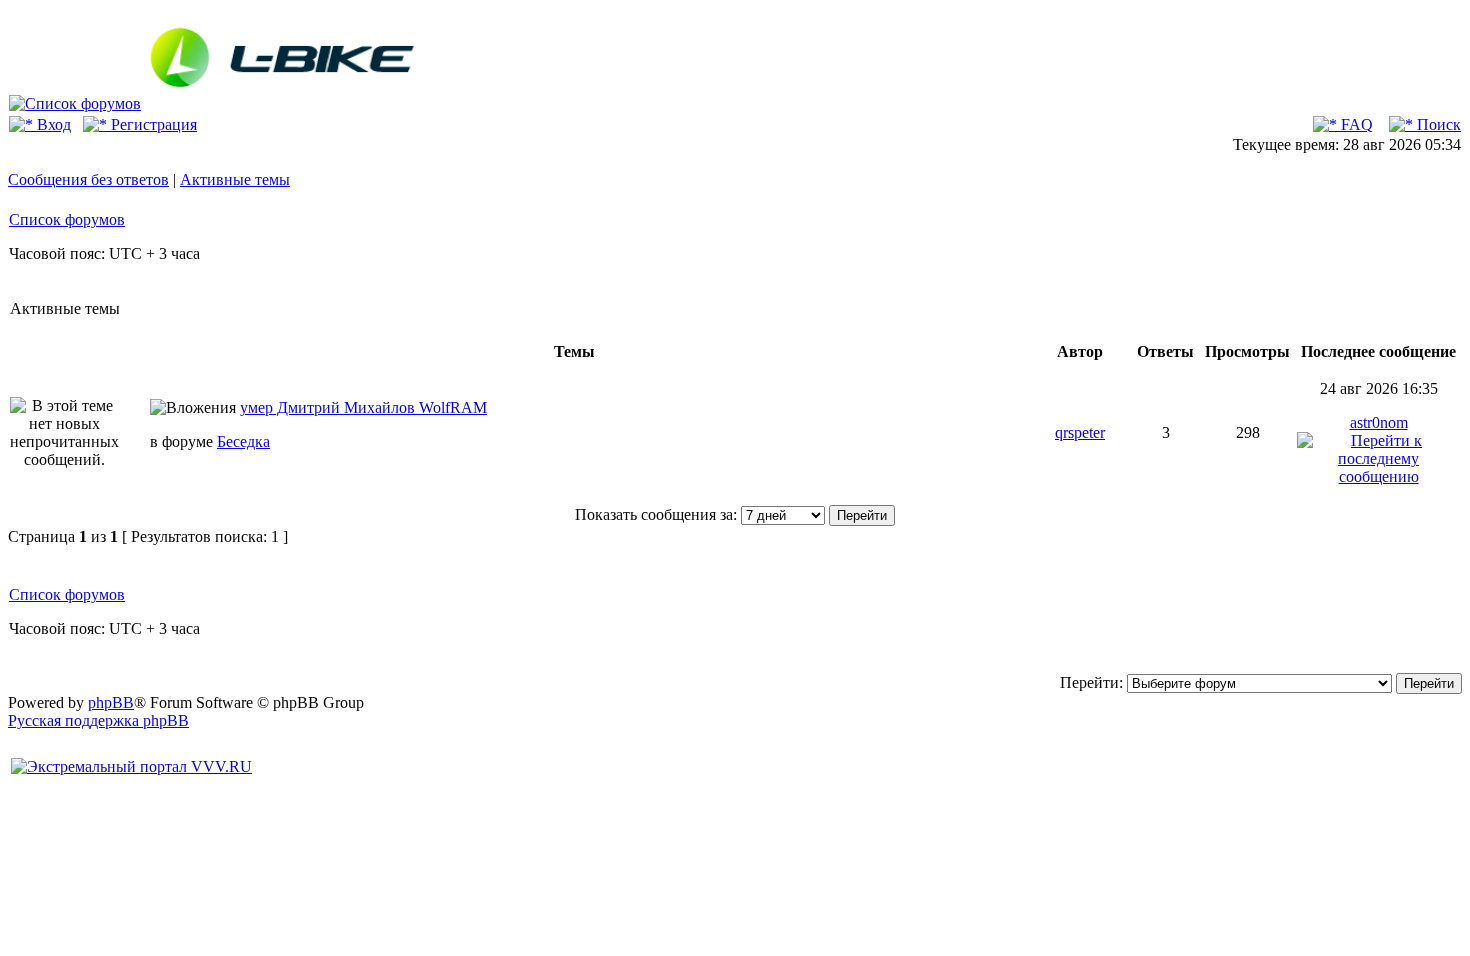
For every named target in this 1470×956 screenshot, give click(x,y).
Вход (52, 124)
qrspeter (1080, 432)
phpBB (111, 702)
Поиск (1437, 124)
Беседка (243, 441)
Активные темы (235, 179)
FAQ (1355, 124)
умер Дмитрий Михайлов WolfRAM (363, 407)
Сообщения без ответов (88, 179)
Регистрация (152, 124)
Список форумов (67, 219)
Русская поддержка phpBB (98, 720)
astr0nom (1379, 422)
